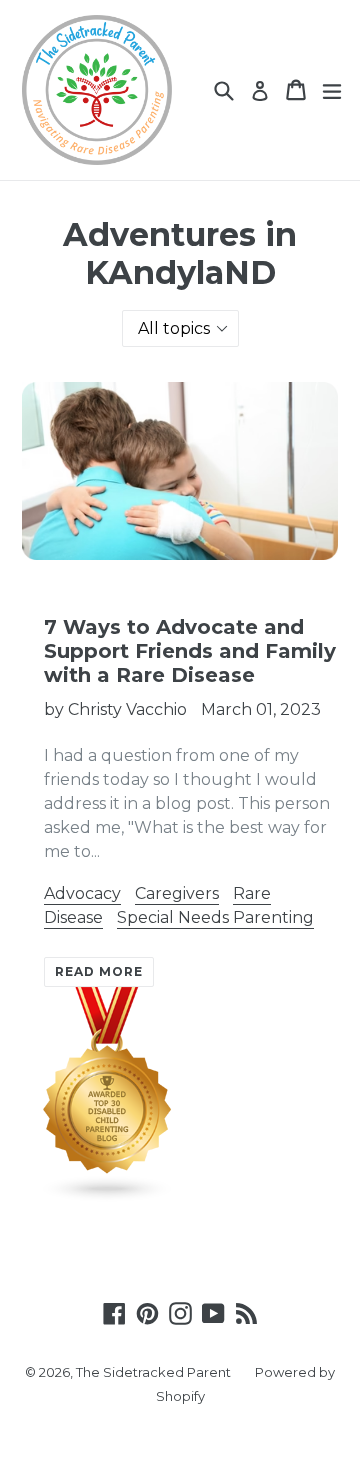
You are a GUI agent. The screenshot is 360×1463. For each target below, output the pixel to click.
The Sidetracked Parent (153, 1372)
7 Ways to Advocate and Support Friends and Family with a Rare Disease (190, 651)
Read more (99, 971)
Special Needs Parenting (215, 917)
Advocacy (82, 893)
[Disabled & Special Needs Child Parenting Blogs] (108, 1197)
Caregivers (177, 893)
